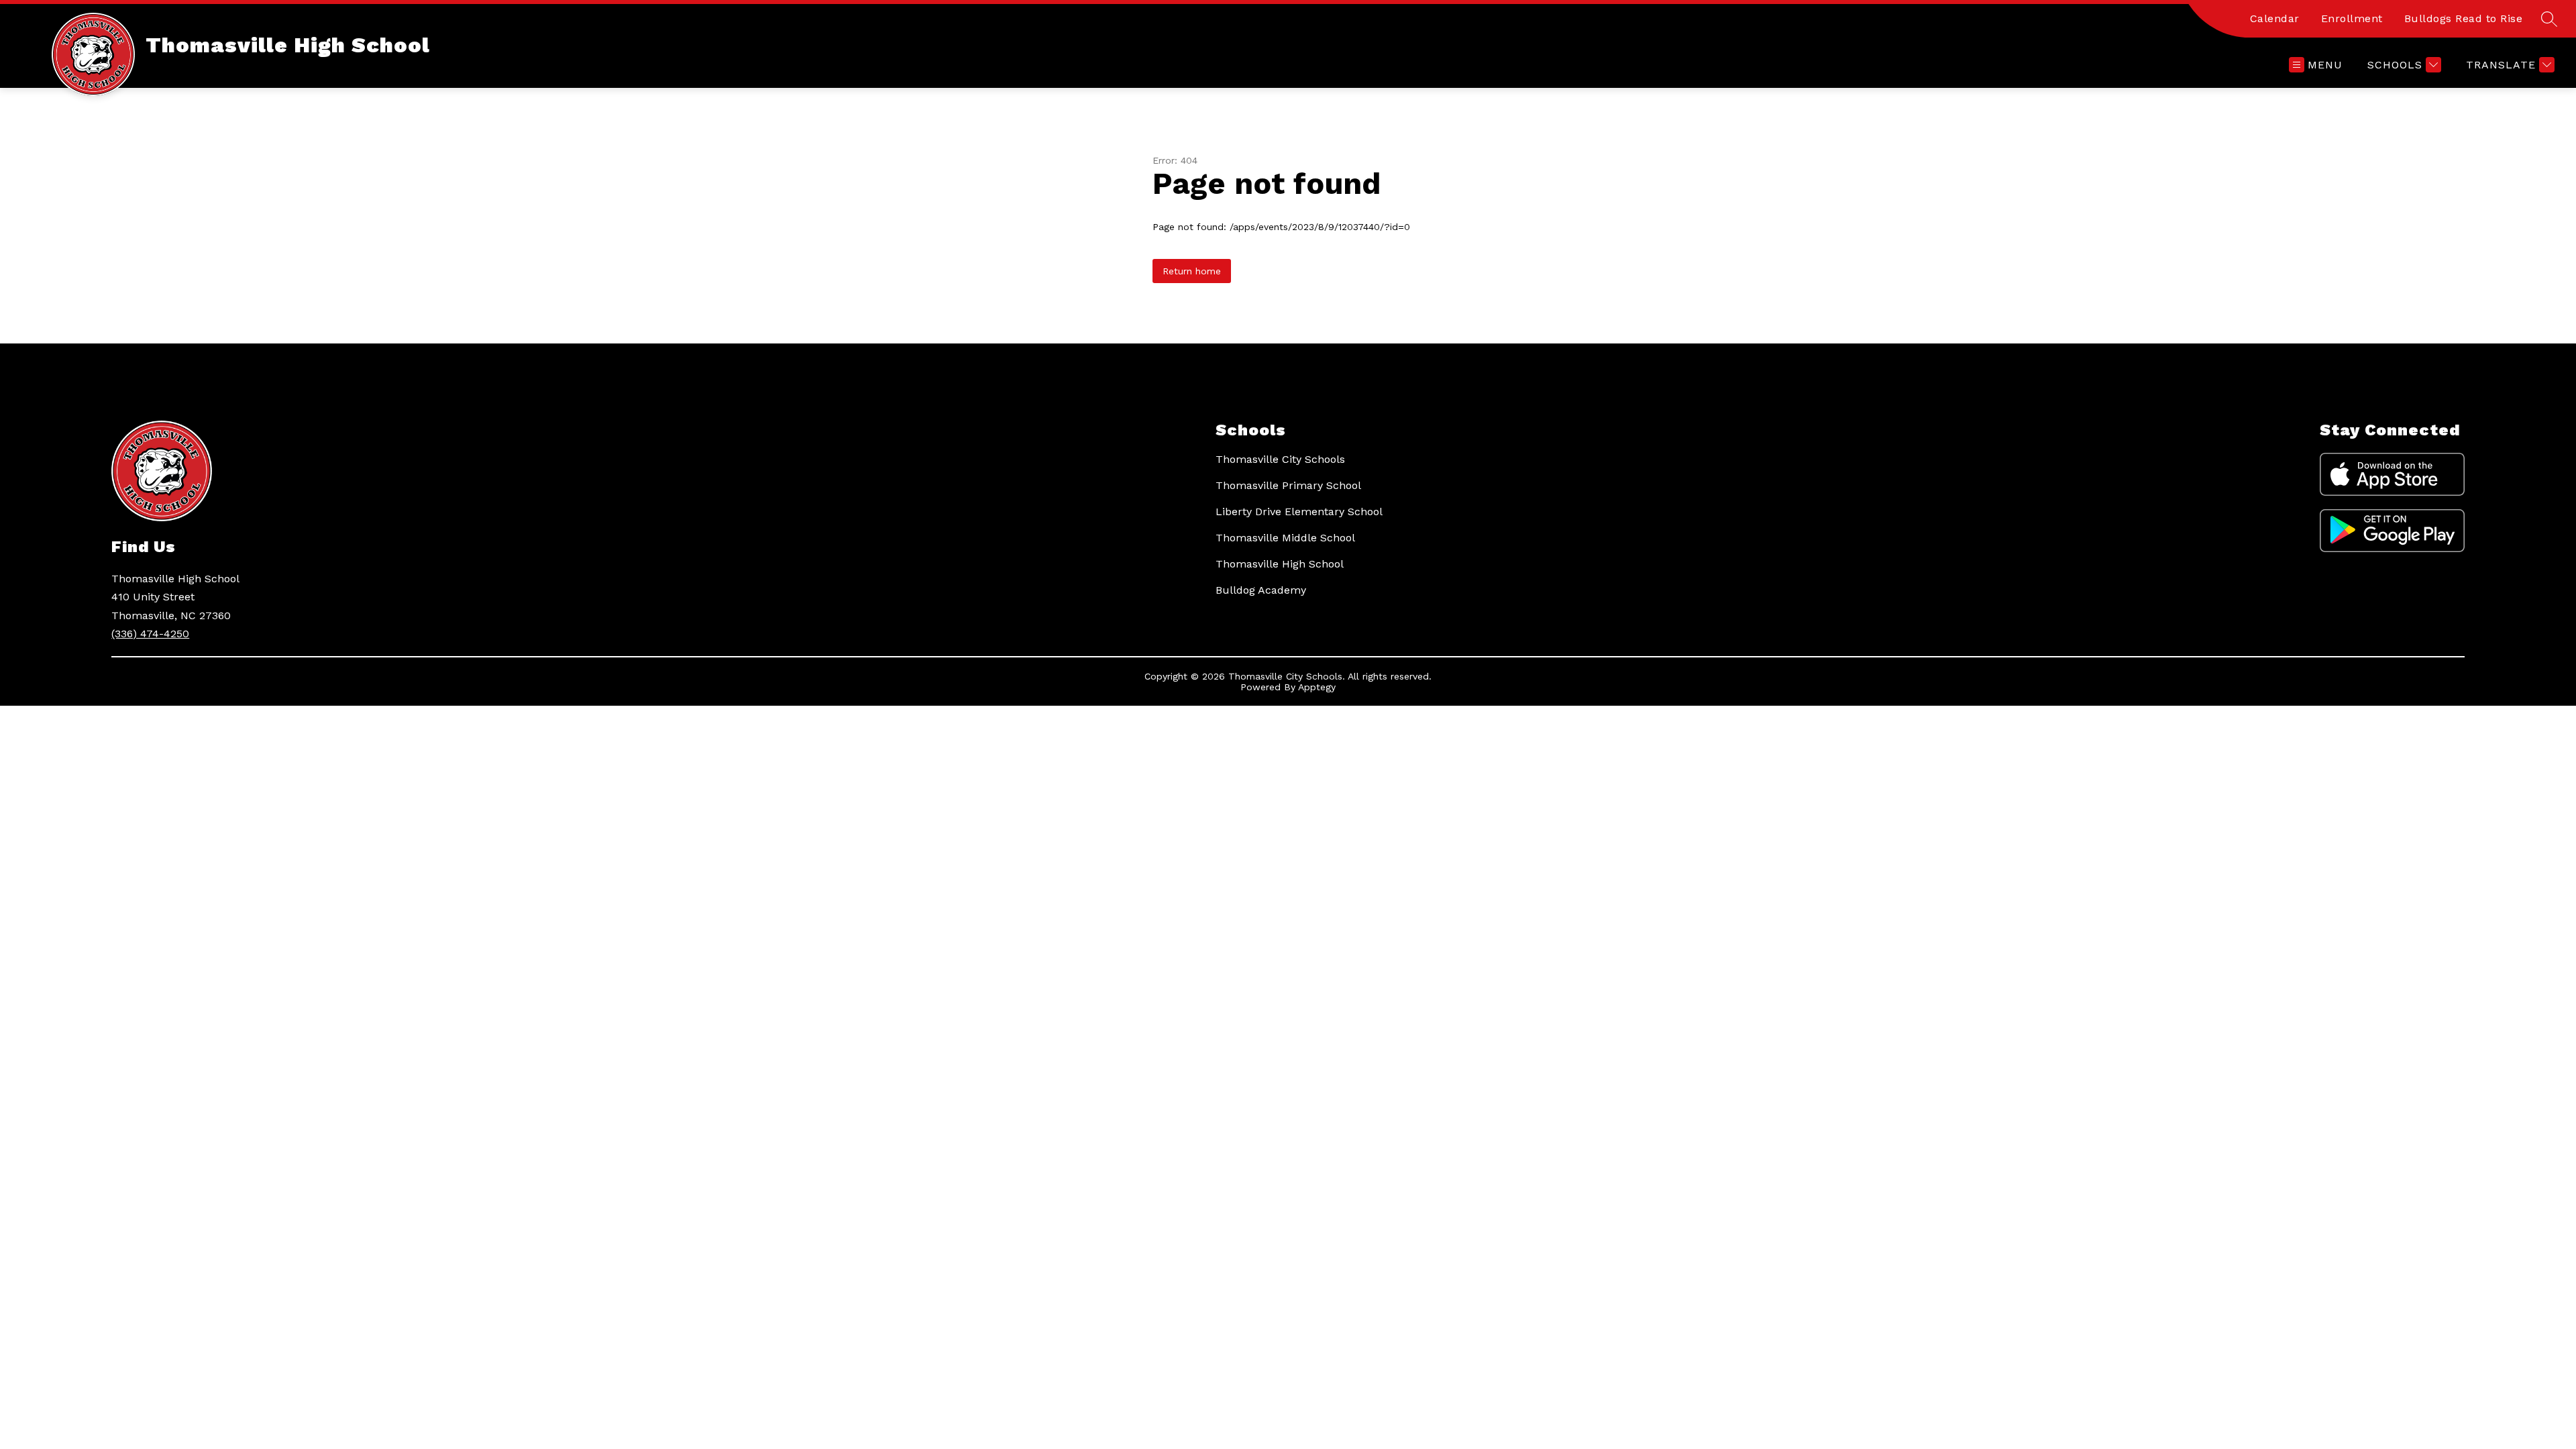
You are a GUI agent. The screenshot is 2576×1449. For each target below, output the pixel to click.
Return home (1192, 271)
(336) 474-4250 (150, 634)
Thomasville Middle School (1285, 538)
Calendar (2275, 18)
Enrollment (2352, 18)
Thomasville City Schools (1280, 459)
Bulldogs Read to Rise (2464, 18)
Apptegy (1317, 687)
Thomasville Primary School (1288, 485)
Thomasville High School (1280, 564)
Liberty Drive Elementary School (1299, 512)
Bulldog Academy (1261, 590)
